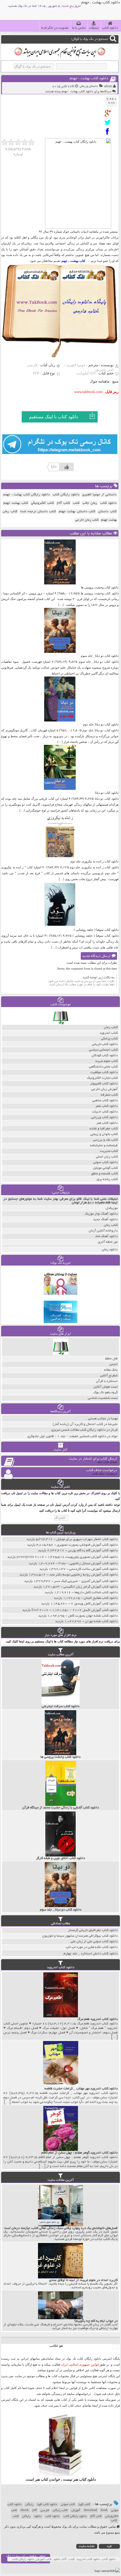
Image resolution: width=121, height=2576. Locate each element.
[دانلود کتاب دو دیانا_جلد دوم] (60, 720)
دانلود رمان (110, 1250)
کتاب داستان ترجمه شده (38, 512)
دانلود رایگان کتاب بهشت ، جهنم (27, 495)
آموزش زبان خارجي (104, 1089)
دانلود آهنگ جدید (105, 1220)
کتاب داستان (107, 512)
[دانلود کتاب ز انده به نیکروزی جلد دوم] (60, 857)
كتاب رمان (111, 1027)
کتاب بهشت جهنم (16, 503)
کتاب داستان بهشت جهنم (77, 512)
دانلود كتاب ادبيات (105, 1112)
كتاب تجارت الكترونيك (102, 1078)
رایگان (29, 2505)
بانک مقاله (111, 1370)
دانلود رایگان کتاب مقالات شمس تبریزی (78, 1430)
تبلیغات (94, 28)
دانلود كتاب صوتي (105, 1162)
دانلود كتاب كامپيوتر (104, 1084)
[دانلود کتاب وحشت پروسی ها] (60, 583)
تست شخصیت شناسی (103, 1398)
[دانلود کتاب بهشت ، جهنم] (109, 113)
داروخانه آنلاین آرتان (103, 1231)
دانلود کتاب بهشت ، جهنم (89, 79)
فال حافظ (111, 1359)
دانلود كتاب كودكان (105, 1056)
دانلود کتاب (110, 28)
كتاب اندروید (109, 1033)
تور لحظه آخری (108, 1242)
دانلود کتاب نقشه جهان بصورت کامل (93, 1616)
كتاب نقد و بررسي (105, 1140)
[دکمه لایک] (67, 467)
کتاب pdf (63, 503)
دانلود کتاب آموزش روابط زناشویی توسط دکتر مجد (83, 1575)
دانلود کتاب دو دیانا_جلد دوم (101, 724)
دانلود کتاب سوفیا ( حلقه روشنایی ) (96, 930)
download (90, 2510)
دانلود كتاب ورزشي (104, 1117)
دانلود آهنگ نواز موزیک (101, 1214)
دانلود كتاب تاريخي (105, 1044)
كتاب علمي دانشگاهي (103, 1067)
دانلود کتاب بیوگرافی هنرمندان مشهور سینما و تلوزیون (80, 1936)
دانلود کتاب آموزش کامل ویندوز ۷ (94, 1604)
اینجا (62, 2388)
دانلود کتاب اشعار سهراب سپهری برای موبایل (87, 1539)
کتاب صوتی (68, 2505)
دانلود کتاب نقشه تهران (101, 1621)
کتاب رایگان (60, 2510)
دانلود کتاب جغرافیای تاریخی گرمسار (93, 1930)
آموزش (76, 2510)
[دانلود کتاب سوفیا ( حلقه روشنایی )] (60, 926)
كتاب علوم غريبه (107, 1061)
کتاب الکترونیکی (42, 503)
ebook (25, 2510)
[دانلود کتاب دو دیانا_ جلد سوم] (60, 652)
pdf (35, 2510)
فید (109, 2546)
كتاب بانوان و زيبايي (104, 1134)
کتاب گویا (84, 2505)
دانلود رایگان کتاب (66, 495)
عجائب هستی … (95, 1419)
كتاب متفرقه (109, 1095)
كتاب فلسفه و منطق (104, 1174)
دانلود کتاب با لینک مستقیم (53, 417)
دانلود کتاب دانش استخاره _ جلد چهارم (91, 1954)
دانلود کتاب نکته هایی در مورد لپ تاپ (92, 1947)
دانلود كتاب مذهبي (105, 1101)
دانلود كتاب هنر (107, 1123)
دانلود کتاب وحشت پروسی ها (100, 587)
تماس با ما (79, 28)
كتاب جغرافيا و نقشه (104, 1129)
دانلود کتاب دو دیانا (107, 793)
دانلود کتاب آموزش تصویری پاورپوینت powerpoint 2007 (67, 1557)
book (104, 2510)
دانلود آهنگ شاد (106, 1236)
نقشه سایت (87, 2546)
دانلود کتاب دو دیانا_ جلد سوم (100, 656)
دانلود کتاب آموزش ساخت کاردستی (93, 1569)
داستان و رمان (89, 86)
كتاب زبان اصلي (107, 1157)
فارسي (45, 2510)
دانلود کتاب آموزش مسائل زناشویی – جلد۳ (88, 1564)
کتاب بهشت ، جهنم (73, 261)
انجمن (113, 1364)
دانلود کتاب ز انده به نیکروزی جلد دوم (94, 861)
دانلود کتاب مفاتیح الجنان (101, 1598)
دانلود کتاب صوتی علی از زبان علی (94, 1942)
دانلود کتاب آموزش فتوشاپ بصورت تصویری (87, 1545)
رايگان (26, 2516)
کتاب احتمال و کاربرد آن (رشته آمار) (78, 1424)
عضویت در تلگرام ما (55, 28)
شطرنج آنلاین (109, 1376)
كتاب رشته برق (107, 1179)
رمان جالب (90, 503)
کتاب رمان (111, 1225)
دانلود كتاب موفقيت (104, 1072)
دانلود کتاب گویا (47, 2505)
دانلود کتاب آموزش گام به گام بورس (93, 1551)
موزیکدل (112, 1208)
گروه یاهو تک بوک (106, 1392)
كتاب (76, 503)
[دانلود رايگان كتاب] (61, 1023)
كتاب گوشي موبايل (105, 1168)
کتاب (16, 2516)
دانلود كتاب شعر (107, 1106)
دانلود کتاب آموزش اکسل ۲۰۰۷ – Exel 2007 (75, 1610)
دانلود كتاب (88, 2479)
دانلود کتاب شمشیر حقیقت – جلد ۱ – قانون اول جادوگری (67, 1436)
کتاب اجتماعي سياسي (103, 1050)
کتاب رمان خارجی (87, 520)
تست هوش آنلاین (106, 1387)
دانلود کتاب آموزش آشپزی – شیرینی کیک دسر (86, 1581)
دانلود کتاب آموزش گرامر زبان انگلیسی (90, 1587)
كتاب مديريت (109, 1151)
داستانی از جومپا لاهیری (99, 495)
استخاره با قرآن (107, 1381)
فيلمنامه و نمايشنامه (104, 1146)
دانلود (38, 2516)
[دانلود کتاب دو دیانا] (60, 789)
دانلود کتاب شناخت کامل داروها (96, 1592)
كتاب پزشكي (109, 1039)
